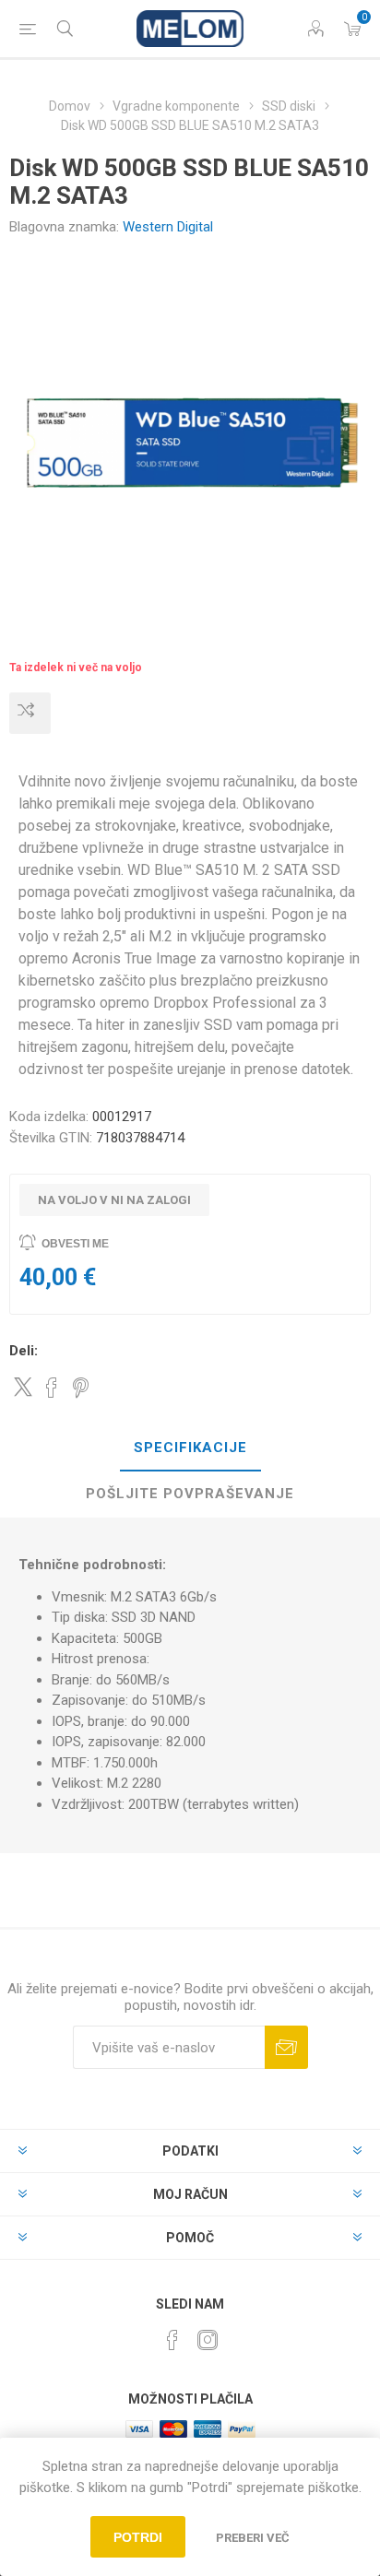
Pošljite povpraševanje (190, 1494)
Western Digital (168, 227)
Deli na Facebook (52, 1388)
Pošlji (286, 2047)
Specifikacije (190, 1448)
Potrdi (138, 2537)
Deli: (24, 1351)
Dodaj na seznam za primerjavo (30, 713)
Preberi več (253, 2538)
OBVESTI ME (75, 1244)
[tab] (190, 1448)
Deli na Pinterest (81, 1388)
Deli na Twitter (23, 1387)
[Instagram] (208, 2340)
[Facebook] (172, 2340)
